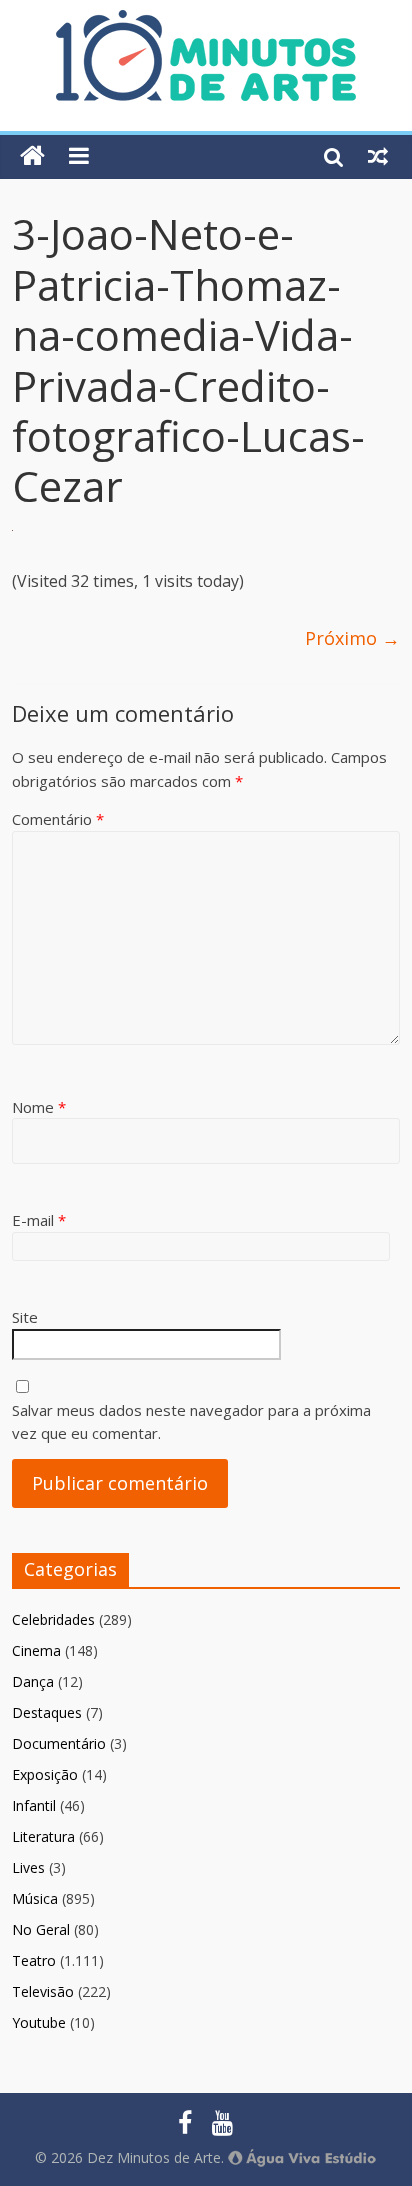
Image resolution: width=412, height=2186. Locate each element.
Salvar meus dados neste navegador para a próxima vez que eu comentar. (191, 1421)
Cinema (36, 1650)
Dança (33, 1681)
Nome (39, 1107)
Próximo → (352, 638)
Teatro (34, 1960)
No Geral (41, 1929)
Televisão (43, 1991)
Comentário (58, 819)
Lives (28, 1867)
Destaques (47, 1712)
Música (35, 1898)
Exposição (45, 1774)
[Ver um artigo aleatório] (378, 156)
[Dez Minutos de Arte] (206, 22)
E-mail (39, 1220)
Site (25, 1317)
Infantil (34, 1805)
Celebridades (53, 1619)
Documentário (59, 1743)
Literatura (43, 1836)
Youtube (39, 2022)
